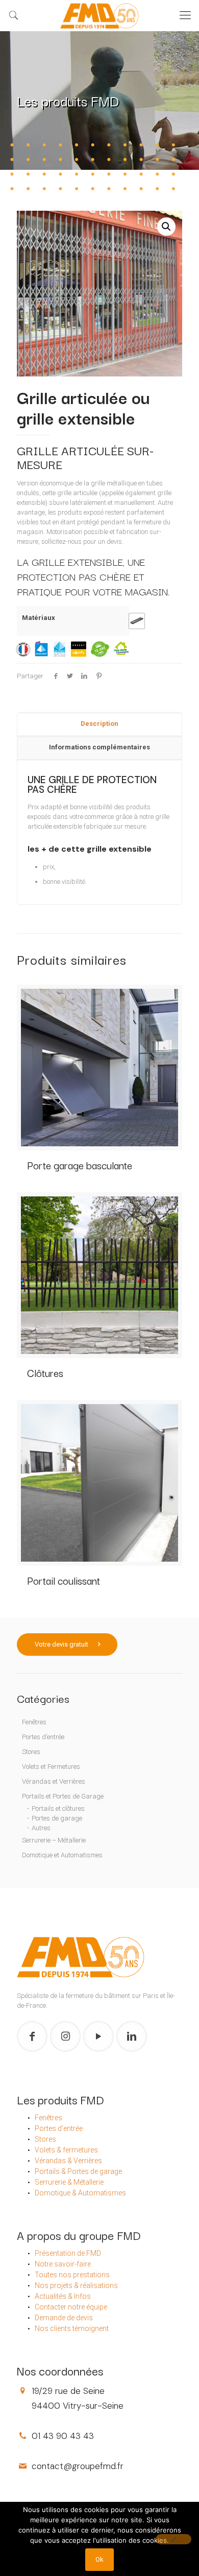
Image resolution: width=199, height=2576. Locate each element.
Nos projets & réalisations (76, 2285)
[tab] (99, 724)
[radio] (137, 621)
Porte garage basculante (80, 1165)
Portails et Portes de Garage (63, 1796)
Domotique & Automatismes (80, 2193)
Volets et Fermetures (51, 1767)
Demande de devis (64, 2318)
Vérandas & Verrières (68, 2161)
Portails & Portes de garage (78, 2171)
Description (99, 724)
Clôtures (45, 1373)
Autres (41, 1828)
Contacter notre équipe (71, 2307)
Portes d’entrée (43, 1737)
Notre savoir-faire (63, 2264)
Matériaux (39, 618)
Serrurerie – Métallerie (54, 1840)
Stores (31, 1752)
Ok (99, 2559)
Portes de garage (57, 1818)
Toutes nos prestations (72, 2275)
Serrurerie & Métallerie (69, 2182)
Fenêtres (34, 1722)
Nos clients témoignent (72, 2328)
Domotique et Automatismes (62, 1855)
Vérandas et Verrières (54, 1781)
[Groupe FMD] (99, 15)
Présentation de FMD (68, 2253)
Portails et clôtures (58, 1808)
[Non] (173, 2539)
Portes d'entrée (59, 2128)
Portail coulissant (64, 1580)
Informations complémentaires (99, 747)
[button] (166, 227)
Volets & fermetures (66, 2150)
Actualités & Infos (63, 2296)
